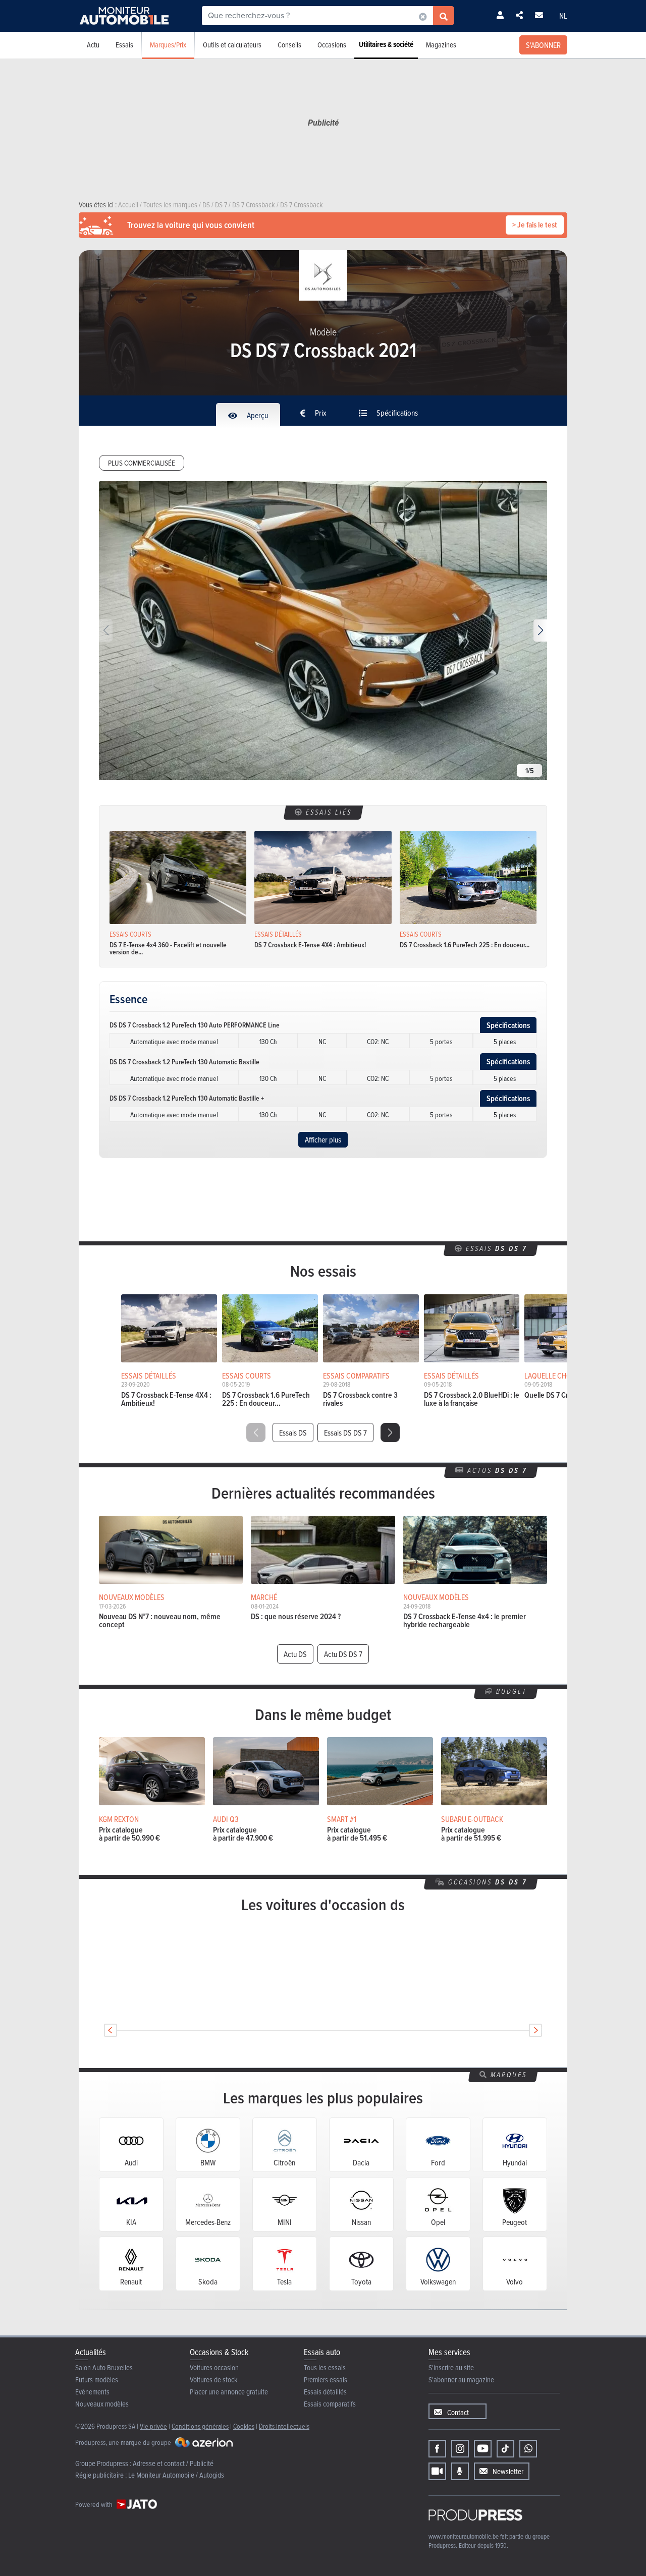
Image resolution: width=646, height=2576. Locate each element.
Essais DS (293, 1433)
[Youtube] (483, 2449)
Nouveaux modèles (102, 2404)
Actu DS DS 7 (343, 1654)
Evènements (92, 2392)
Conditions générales (200, 2426)
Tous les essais (325, 2367)
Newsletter (508, 2471)
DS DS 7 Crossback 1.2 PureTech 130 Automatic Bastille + (187, 1098)
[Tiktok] (505, 2449)
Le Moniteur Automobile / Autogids (176, 2475)
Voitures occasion (214, 2367)
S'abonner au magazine (461, 2380)
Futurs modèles (97, 2380)
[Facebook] (437, 2449)
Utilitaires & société (386, 44)
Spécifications (396, 413)
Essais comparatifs (330, 2404)
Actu (93, 45)
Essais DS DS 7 (345, 1433)
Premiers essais (326, 2380)
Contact (458, 2412)
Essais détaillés (325, 2392)
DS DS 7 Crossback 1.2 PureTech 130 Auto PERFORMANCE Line (195, 1025)
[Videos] (437, 2471)
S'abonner (543, 45)
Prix (320, 413)
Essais (124, 45)
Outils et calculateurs (232, 45)
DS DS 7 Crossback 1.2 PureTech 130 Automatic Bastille (184, 1062)
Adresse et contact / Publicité (173, 2463)
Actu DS (295, 1654)
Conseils (289, 45)
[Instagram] (460, 2449)
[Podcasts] (460, 2471)
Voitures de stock (214, 2380)
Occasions (332, 45)
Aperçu (257, 415)
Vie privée (153, 2426)
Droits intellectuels (284, 2426)
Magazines (441, 45)
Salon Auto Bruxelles (104, 2367)
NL (563, 16)
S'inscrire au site (451, 2367)
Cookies (244, 2426)
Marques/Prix (168, 45)
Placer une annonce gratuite (229, 2392)
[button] (540, 631)
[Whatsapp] (528, 2449)
